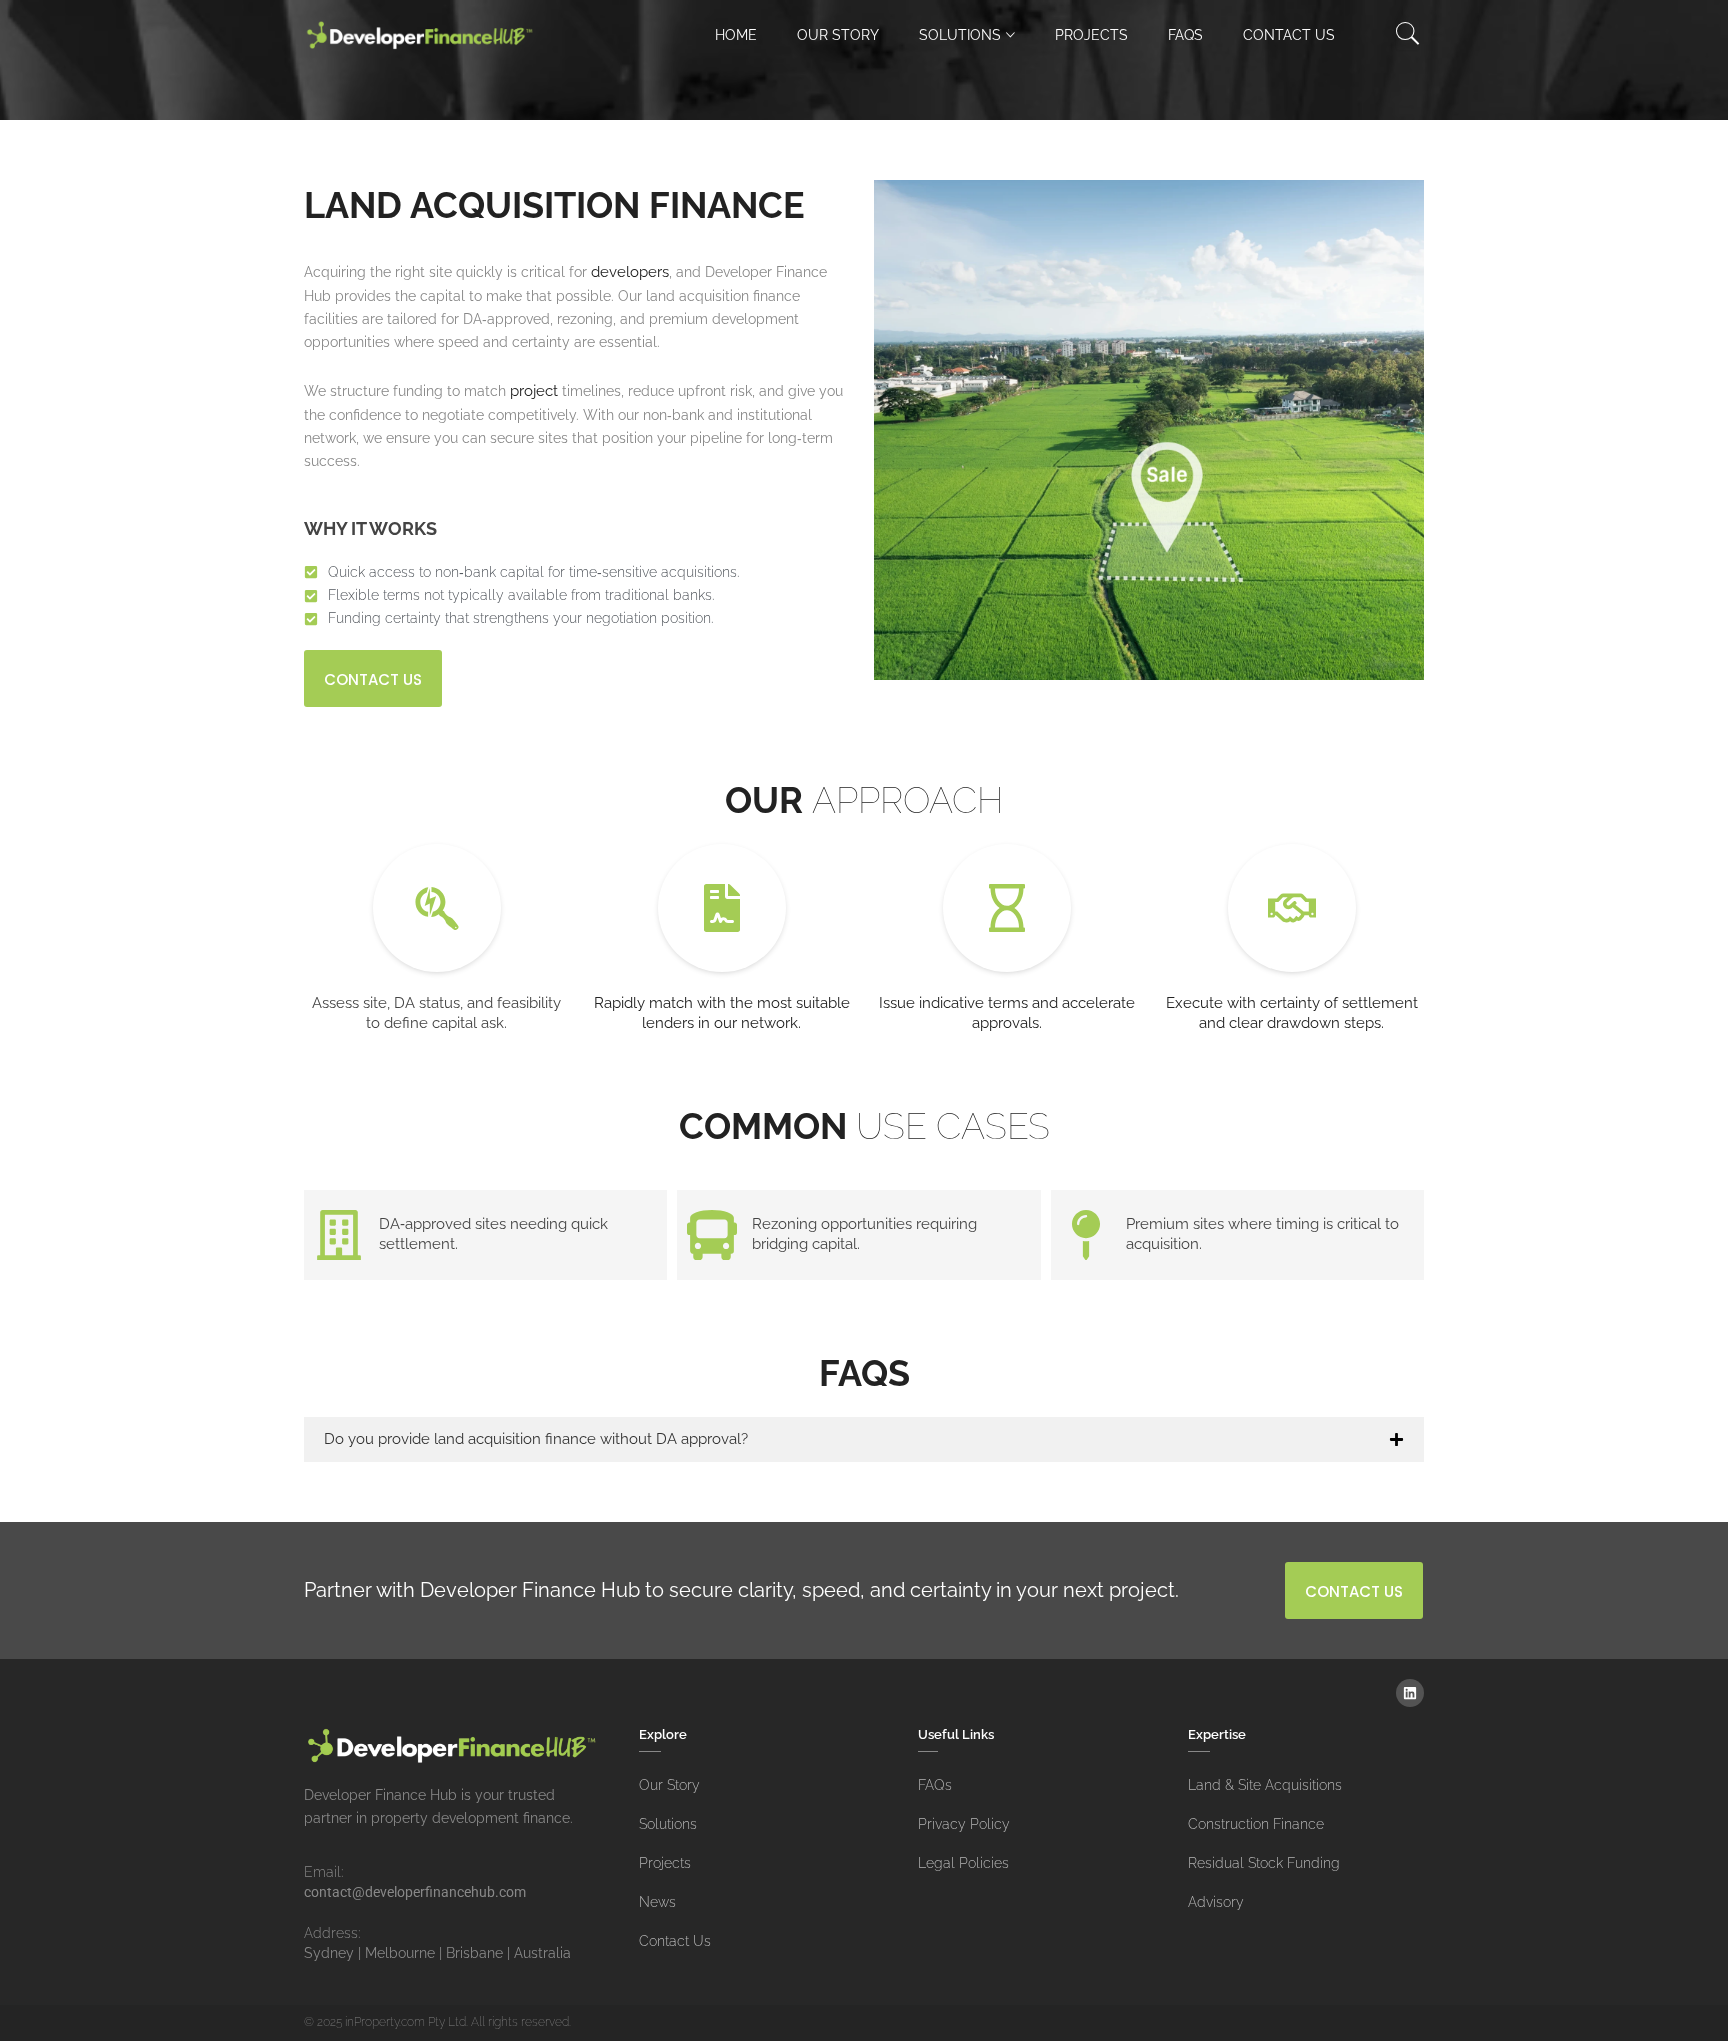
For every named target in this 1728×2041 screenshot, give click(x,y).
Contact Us (1289, 35)
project (536, 391)
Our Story (838, 35)
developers (630, 272)
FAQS (1185, 35)
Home (736, 35)
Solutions (960, 35)
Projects (1091, 35)
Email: (323, 1872)
